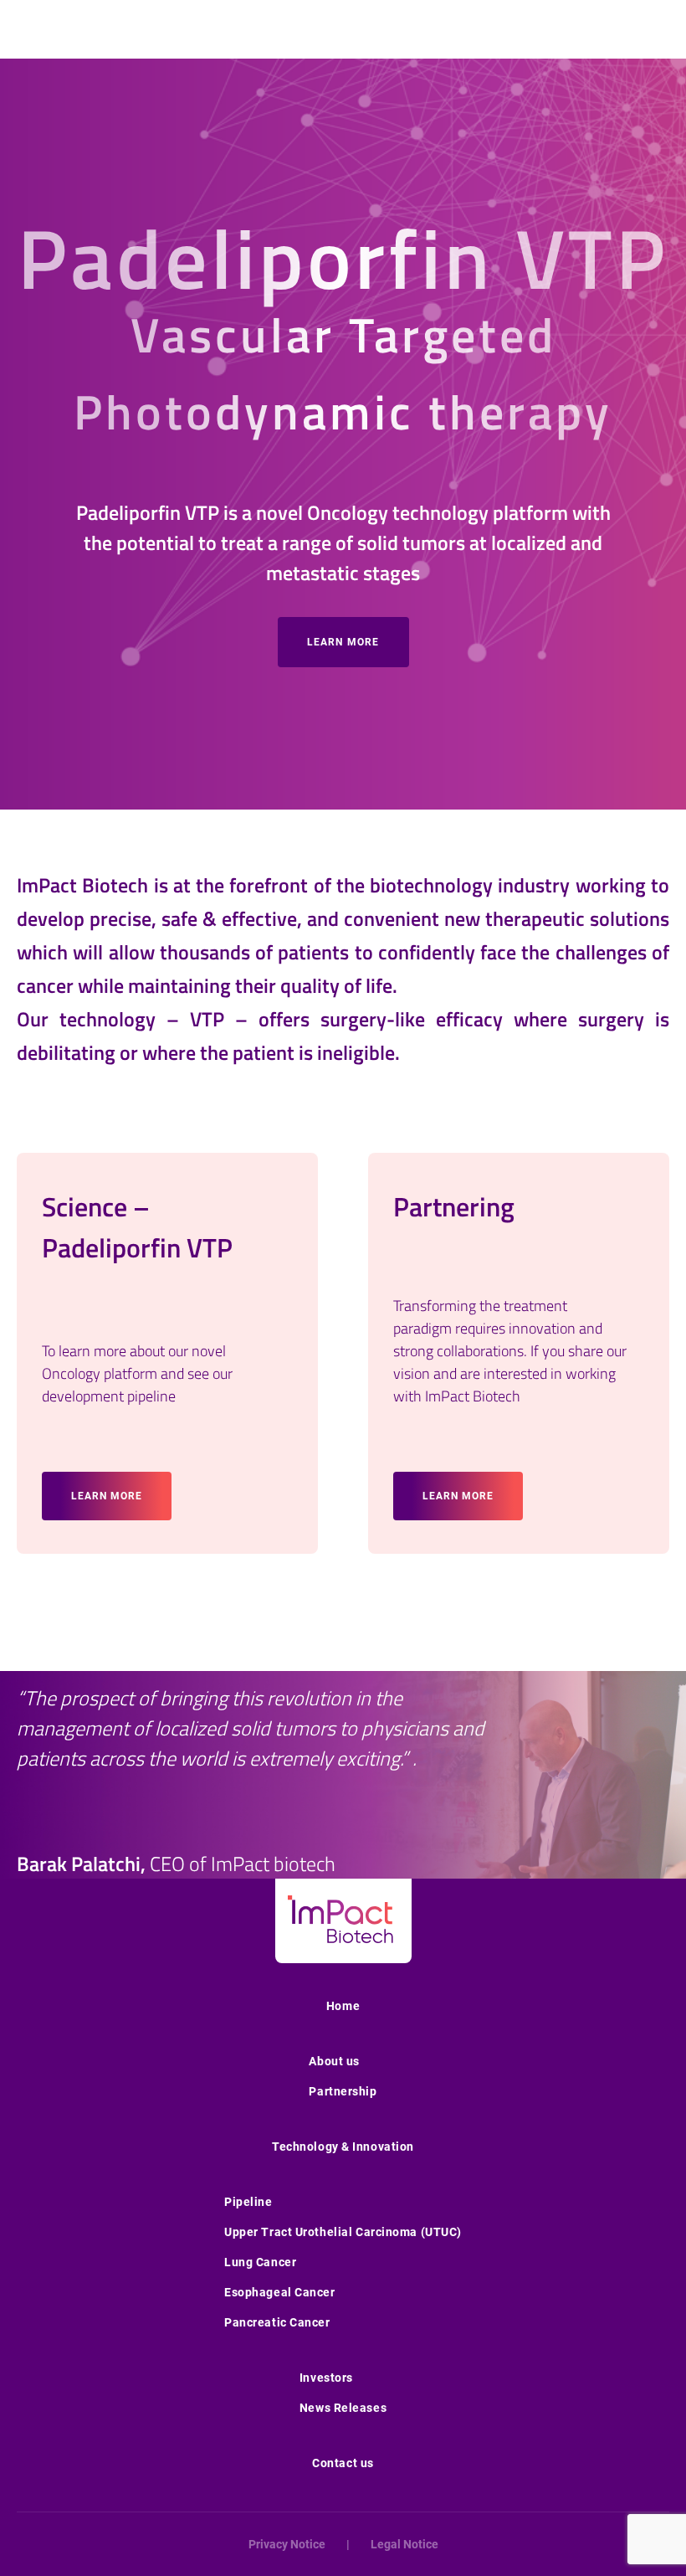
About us (334, 2061)
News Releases (343, 2408)
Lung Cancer (260, 2262)
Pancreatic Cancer (277, 2322)
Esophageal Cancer (280, 2292)
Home (343, 2006)
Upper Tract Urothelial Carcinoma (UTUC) (343, 2232)
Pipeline (248, 2202)
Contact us (343, 2463)
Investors (326, 2378)
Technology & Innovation (343, 2147)
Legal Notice (404, 2544)
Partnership (343, 2091)
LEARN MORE (343, 642)
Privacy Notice (287, 2544)
